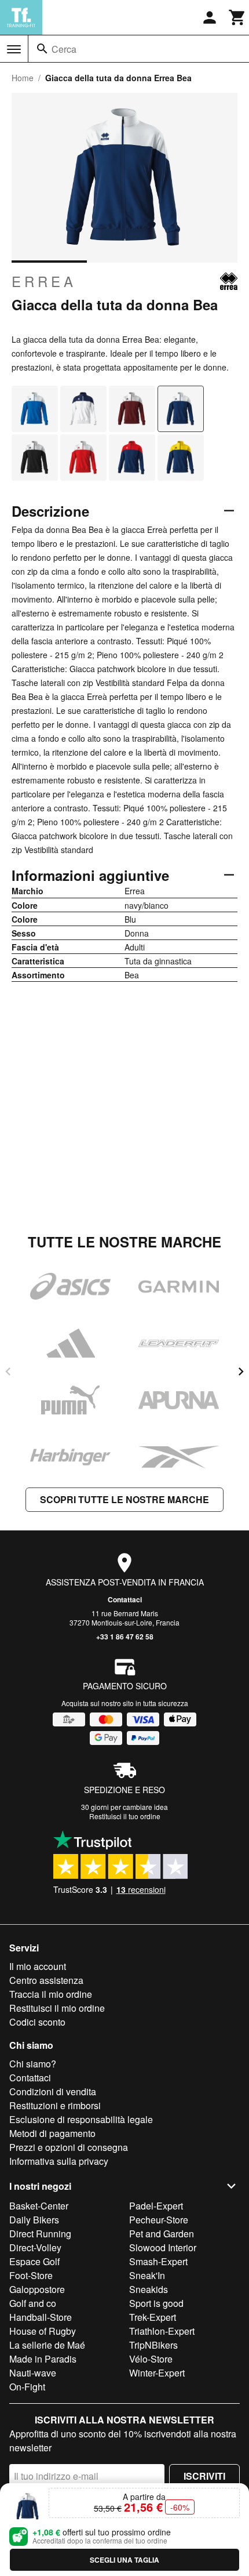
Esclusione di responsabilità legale (81, 2119)
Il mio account (38, 1966)
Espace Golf (34, 2261)
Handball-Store (41, 2317)
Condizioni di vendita (53, 2091)
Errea (44, 281)
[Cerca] (42, 49)
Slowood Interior (163, 2247)
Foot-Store (31, 2275)
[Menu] (14, 49)
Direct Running (40, 2234)
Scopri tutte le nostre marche (124, 1499)
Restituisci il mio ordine (57, 2008)
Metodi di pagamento (52, 2133)
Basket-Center (39, 2206)
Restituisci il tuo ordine (125, 1816)
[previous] (8, 1372)
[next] (241, 1372)
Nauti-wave (33, 2373)
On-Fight (27, 2387)
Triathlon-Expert (162, 2331)
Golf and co (33, 2303)
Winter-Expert (157, 2373)
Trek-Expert (153, 2317)
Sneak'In (147, 2275)
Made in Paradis (43, 2359)
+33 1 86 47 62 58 (125, 1637)
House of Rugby (43, 2331)
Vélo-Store (151, 2359)
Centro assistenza (46, 1980)
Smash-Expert (158, 2261)
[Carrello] (237, 17)
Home (23, 78)
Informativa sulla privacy (59, 2161)
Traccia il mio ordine (51, 1994)
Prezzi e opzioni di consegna (69, 2147)
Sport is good (156, 2303)
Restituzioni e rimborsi (55, 2105)
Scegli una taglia (124, 2560)
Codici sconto (37, 2022)
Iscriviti (204, 2476)
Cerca (64, 49)
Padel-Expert (156, 2206)
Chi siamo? (33, 2064)
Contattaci (125, 1599)
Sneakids (149, 2289)
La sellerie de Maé (47, 2345)
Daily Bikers (34, 2220)
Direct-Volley (35, 2247)
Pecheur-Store (159, 2220)
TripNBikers (153, 2345)
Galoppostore (37, 2289)
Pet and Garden (162, 2234)
